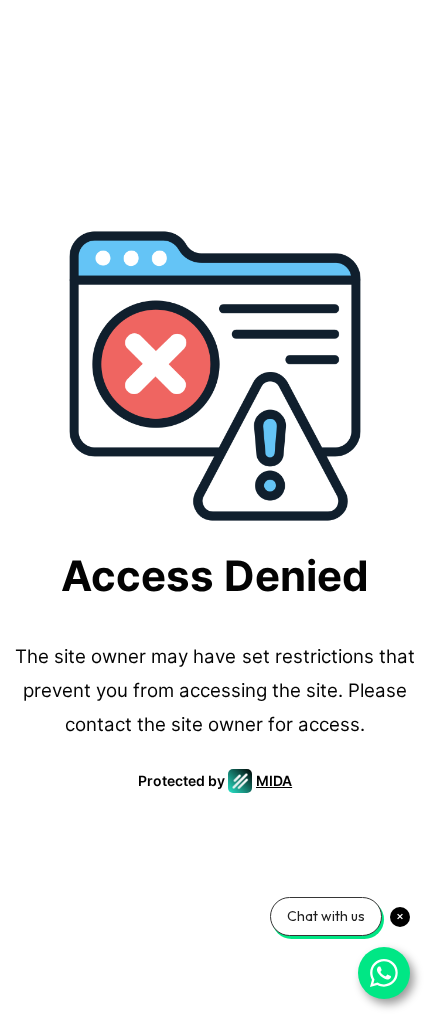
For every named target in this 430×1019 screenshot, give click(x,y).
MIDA (274, 780)
